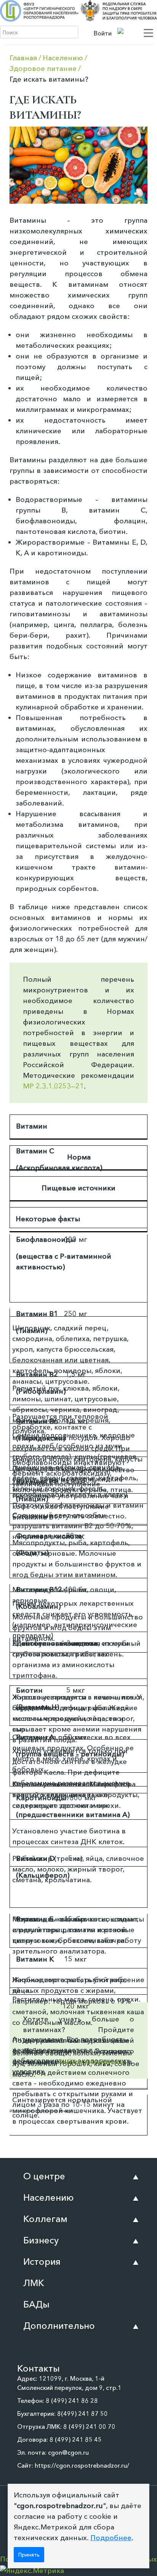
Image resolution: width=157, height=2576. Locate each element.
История (42, 2262)
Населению (49, 2197)
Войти (103, 33)
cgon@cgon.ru (68, 2452)
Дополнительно (59, 2326)
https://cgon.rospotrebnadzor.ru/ (82, 2465)
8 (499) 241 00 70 (89, 2426)
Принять (29, 2555)
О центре (44, 2176)
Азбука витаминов (91, 2062)
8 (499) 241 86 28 (72, 2401)
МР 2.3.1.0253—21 (53, 1086)
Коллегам (45, 2219)
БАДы (36, 2304)
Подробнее (111, 2538)
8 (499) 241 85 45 (76, 2439)
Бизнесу (41, 2240)
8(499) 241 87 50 (83, 2414)
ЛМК (34, 2283)
